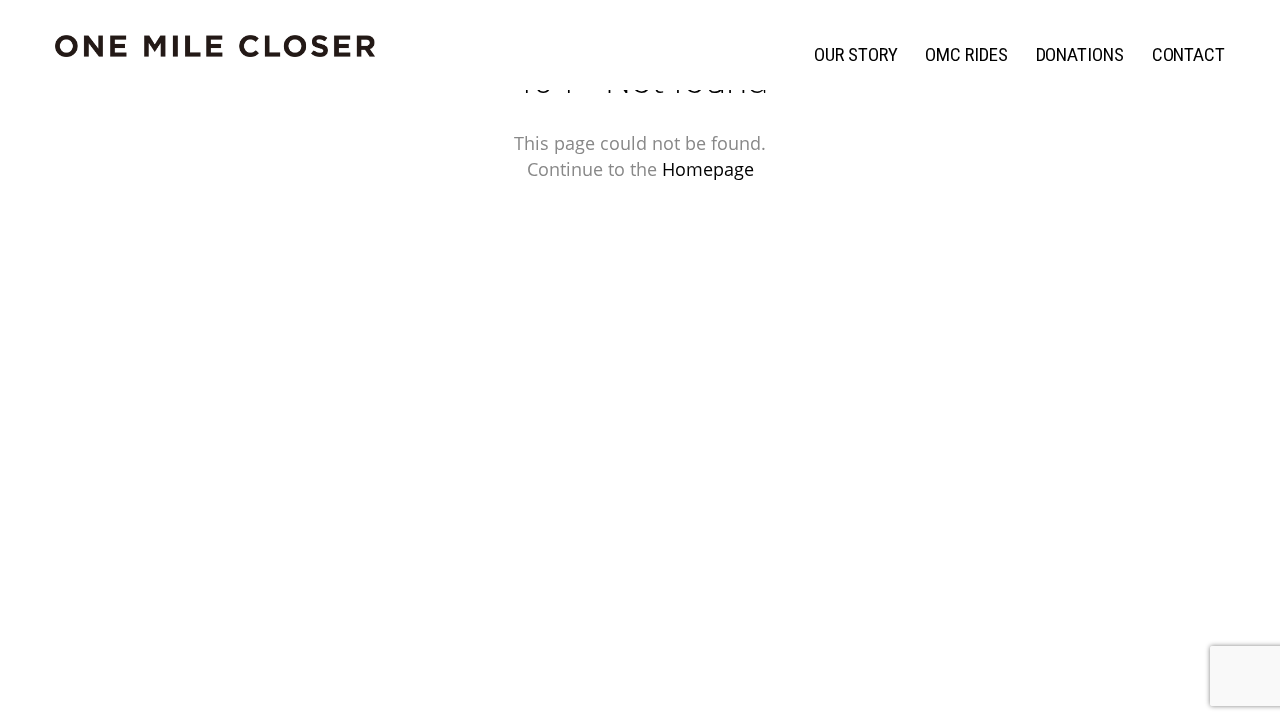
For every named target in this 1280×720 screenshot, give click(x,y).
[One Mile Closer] (215, 47)
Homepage (708, 169)
